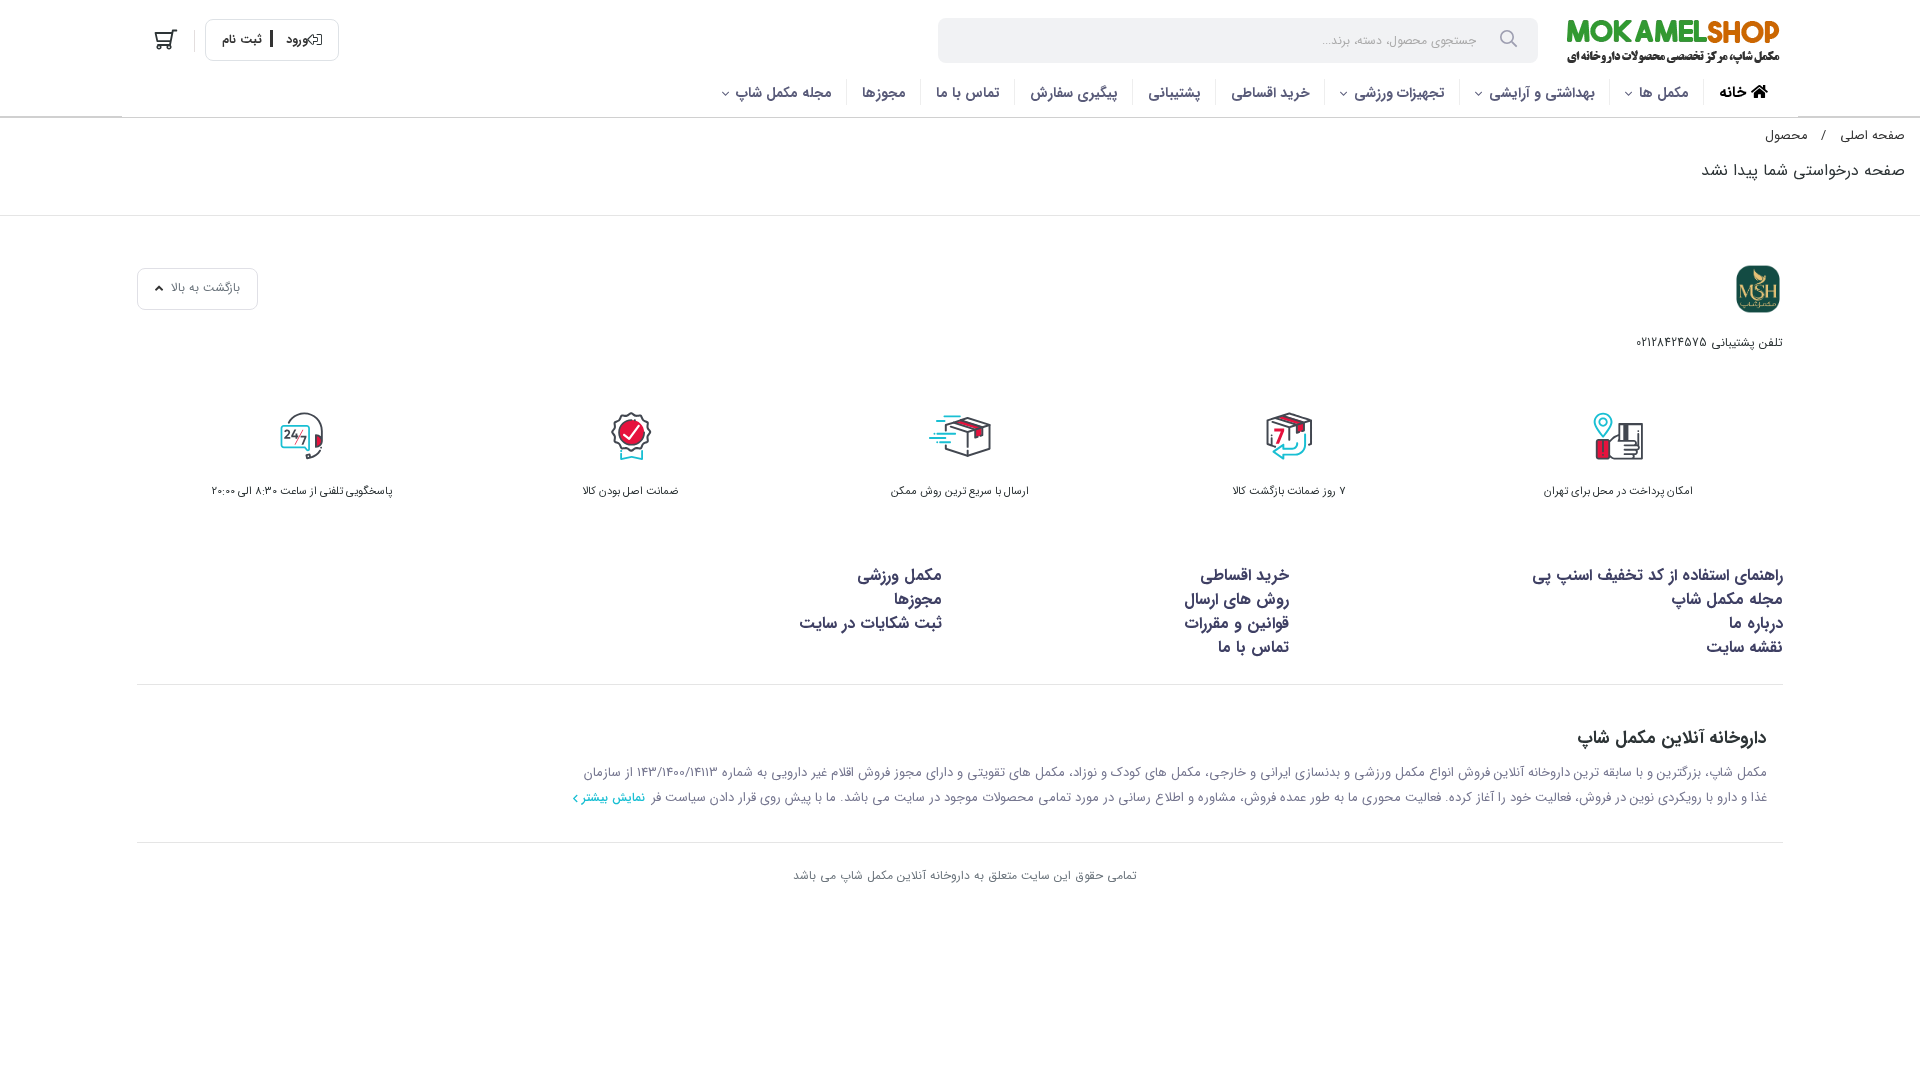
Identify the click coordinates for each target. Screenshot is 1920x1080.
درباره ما (1756, 623)
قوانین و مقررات (1236, 623)
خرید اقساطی (1270, 93)
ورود (297, 40)
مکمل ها (1664, 93)
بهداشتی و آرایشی (1542, 93)
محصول (1786, 136)
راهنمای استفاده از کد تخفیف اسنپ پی (1657, 575)
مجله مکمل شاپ (784, 93)
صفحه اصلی (1872, 136)
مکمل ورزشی (899, 575)
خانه (1735, 93)
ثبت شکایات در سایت (870, 623)
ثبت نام (242, 40)
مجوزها (884, 93)
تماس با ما (968, 93)
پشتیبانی (1174, 93)
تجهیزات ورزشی (1399, 93)
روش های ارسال (1236, 599)
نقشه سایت (1744, 647)
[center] (1508, 41)
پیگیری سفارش (1074, 93)
